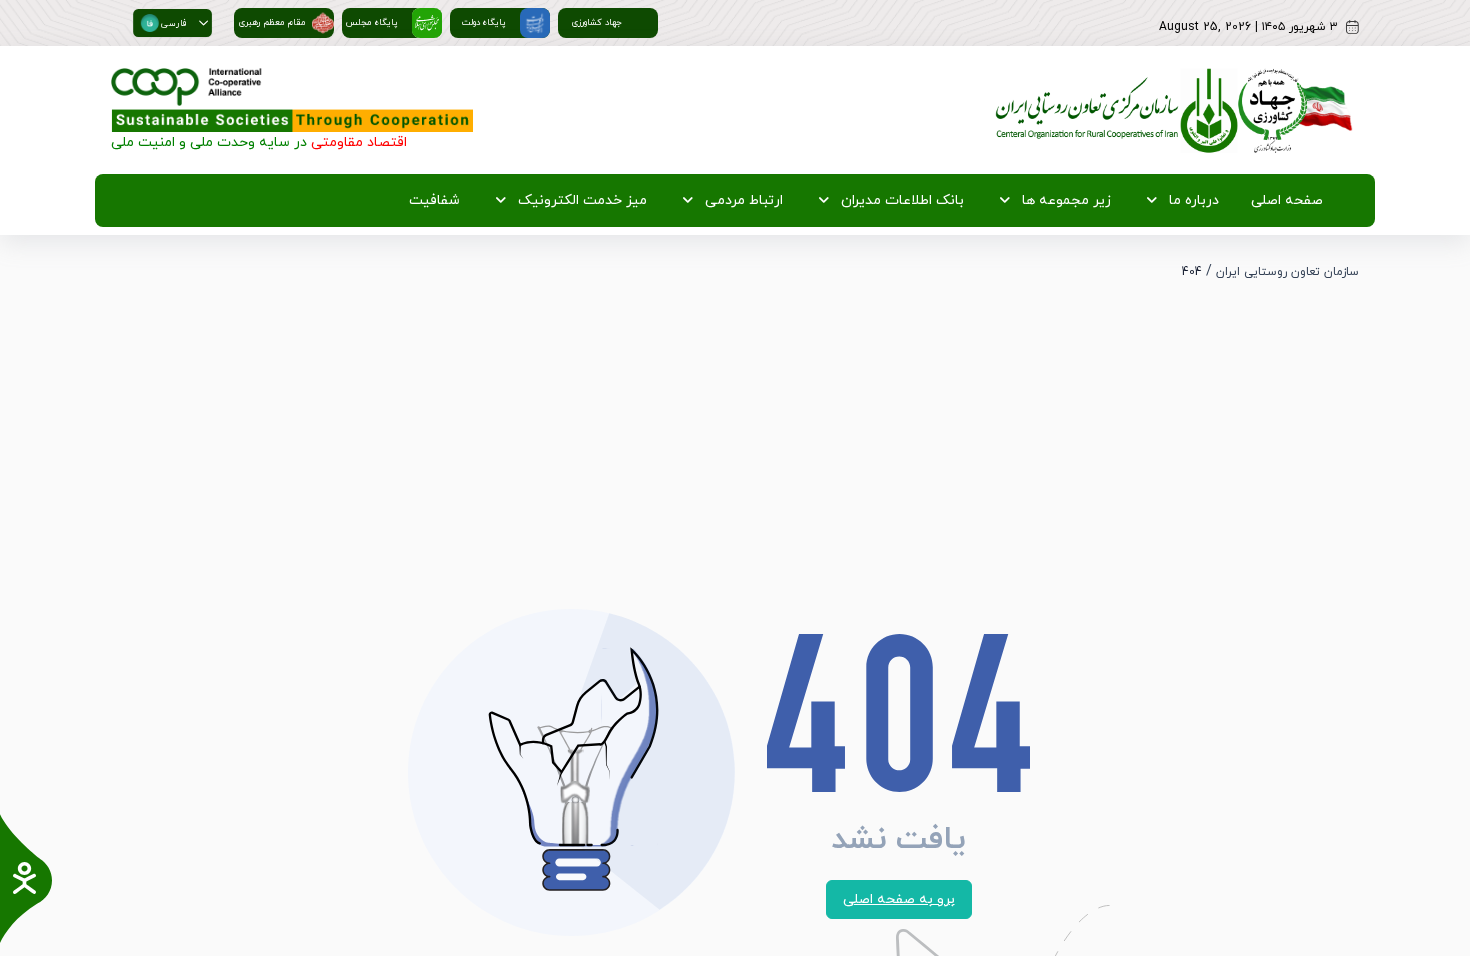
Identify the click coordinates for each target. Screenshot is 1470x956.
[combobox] (163, 23)
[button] (203, 23)
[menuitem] (1283, 200)
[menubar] (862, 200)
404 (1192, 272)
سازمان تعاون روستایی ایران (1287, 272)
